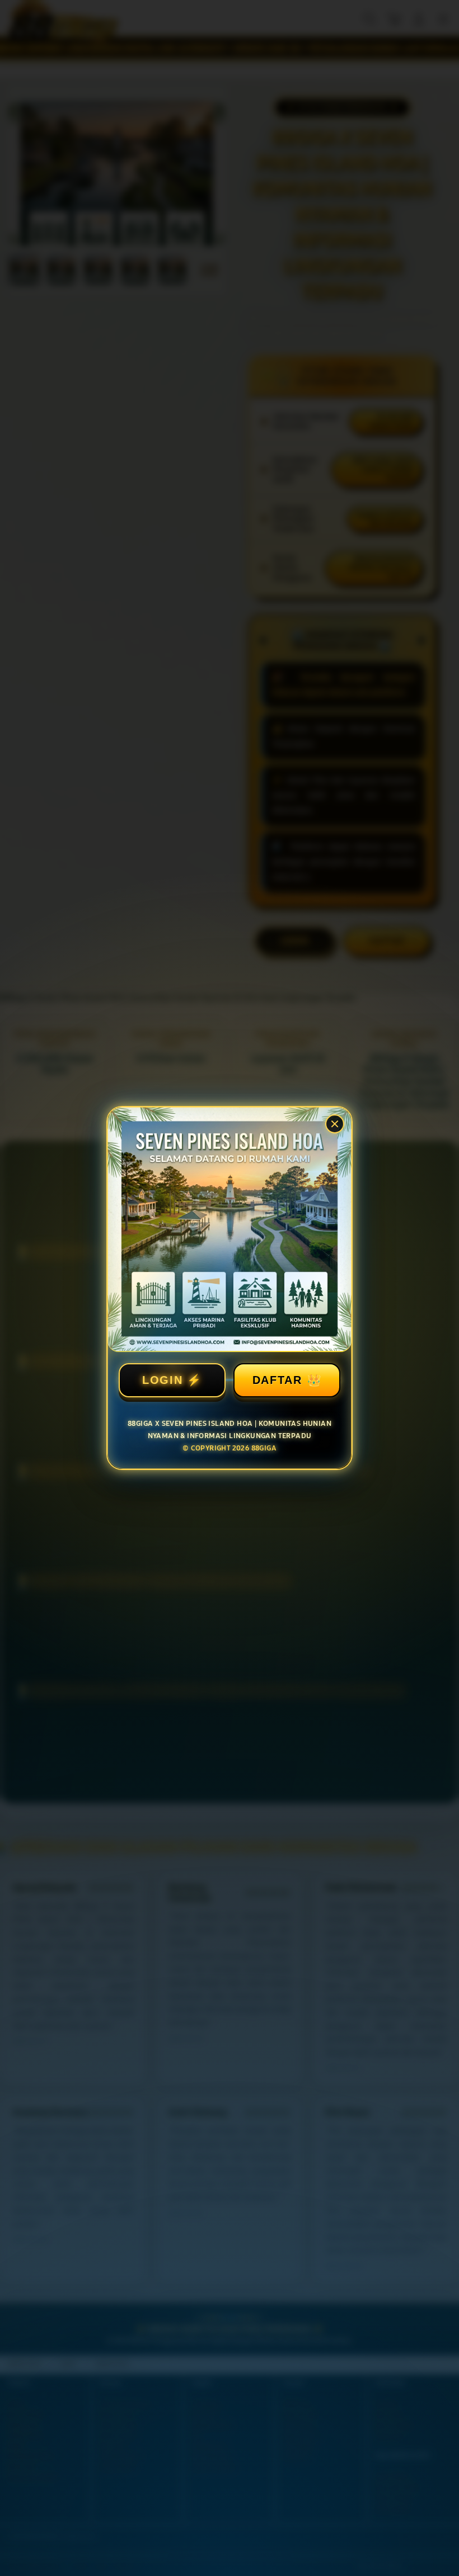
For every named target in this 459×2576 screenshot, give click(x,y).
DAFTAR (277, 1380)
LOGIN (163, 1380)
